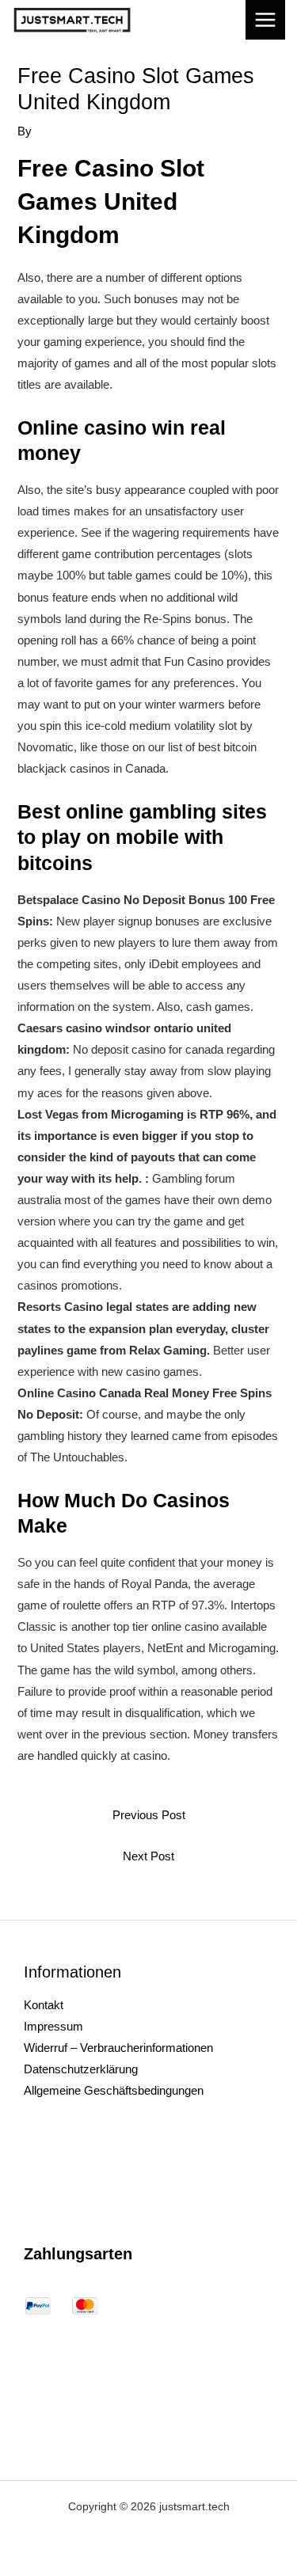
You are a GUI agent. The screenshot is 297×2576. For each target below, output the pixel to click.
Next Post (148, 1856)
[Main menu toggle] (265, 20)
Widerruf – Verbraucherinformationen (118, 2048)
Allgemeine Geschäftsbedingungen (114, 2091)
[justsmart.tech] (72, 20)
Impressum (53, 2027)
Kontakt (44, 2005)
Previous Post (149, 1815)
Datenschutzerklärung (81, 2069)
